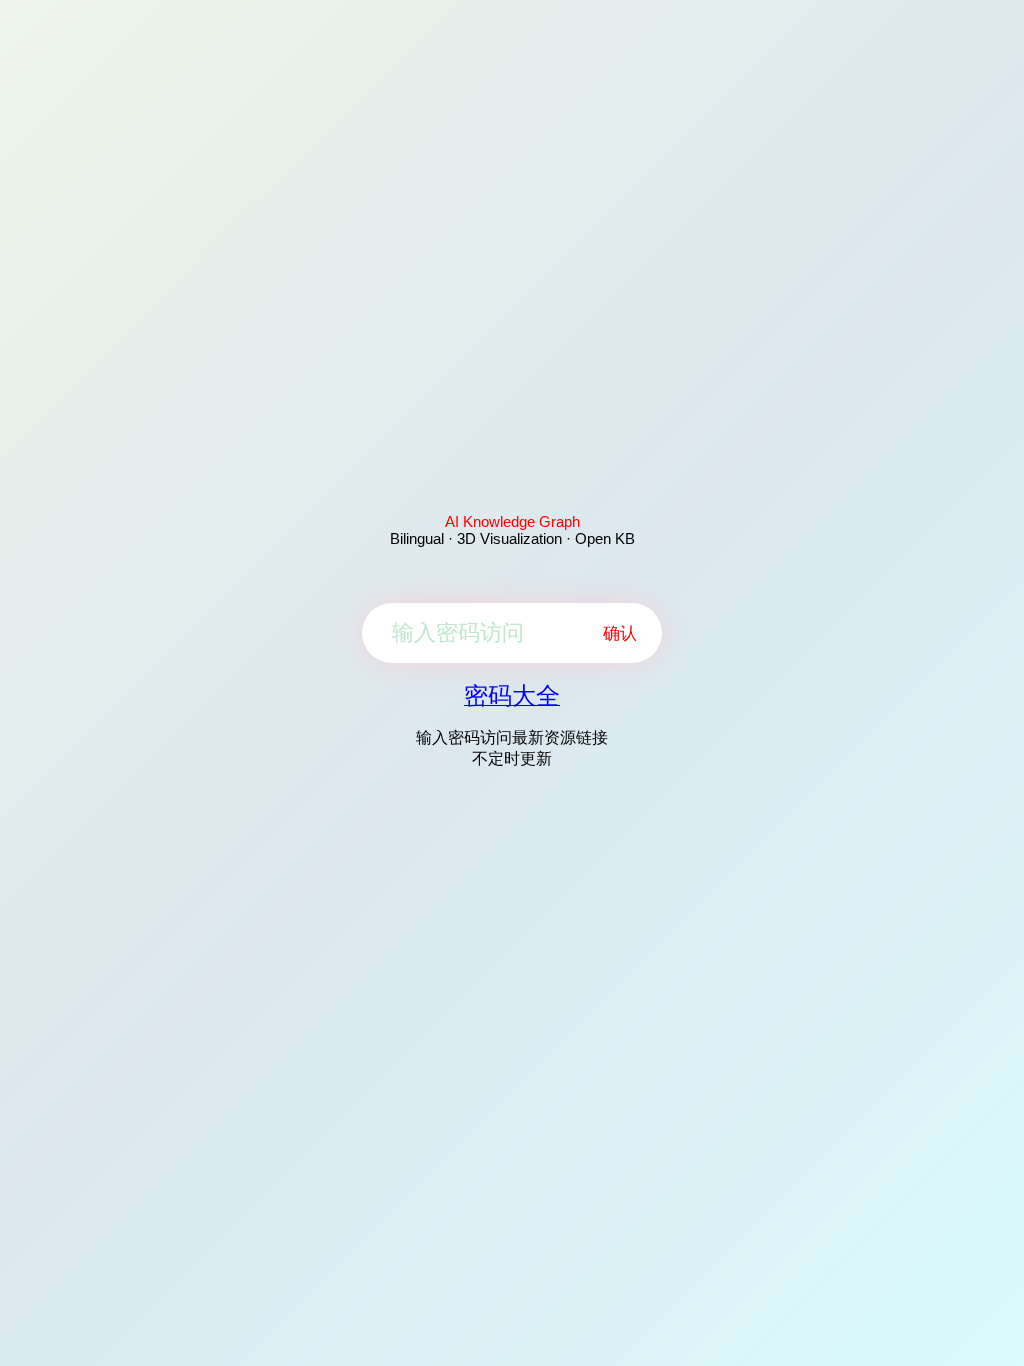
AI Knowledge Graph (512, 521)
